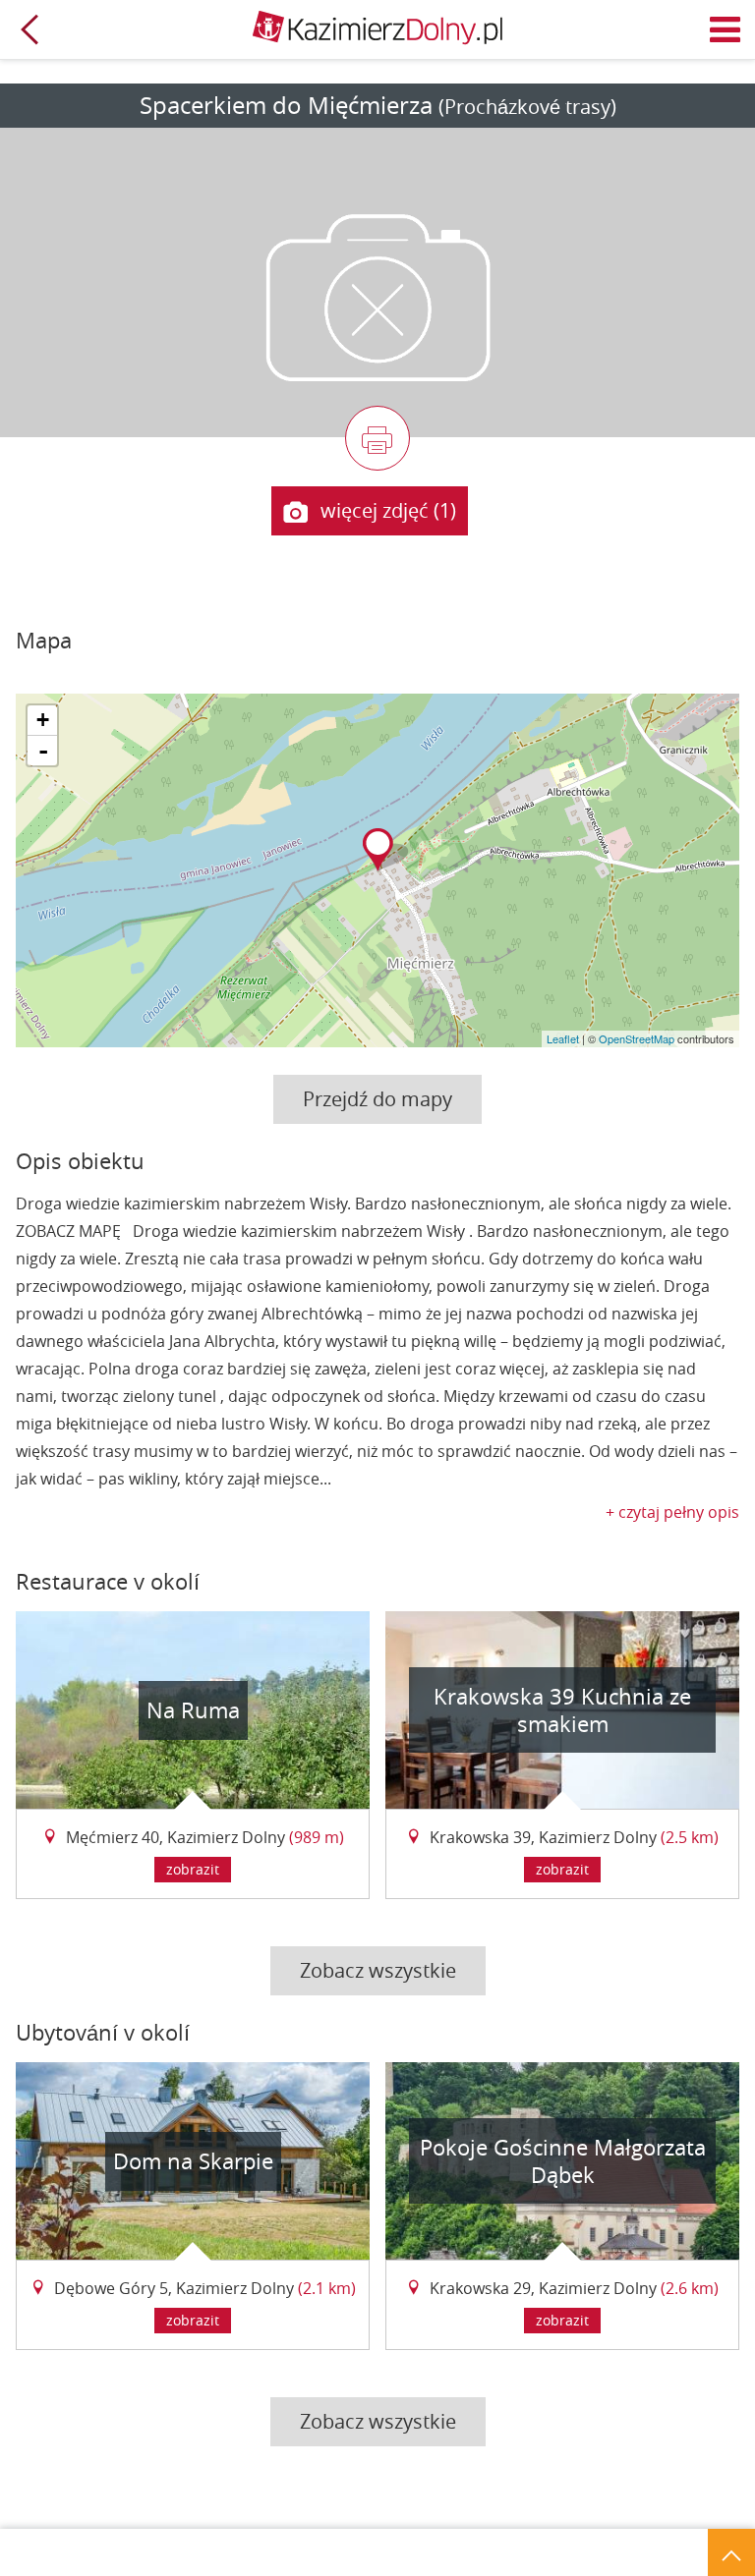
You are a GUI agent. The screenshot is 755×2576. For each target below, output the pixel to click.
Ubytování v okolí (103, 2032)
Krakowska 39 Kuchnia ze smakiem (562, 1710)
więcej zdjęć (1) (388, 510)
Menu (726, 29)
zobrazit (193, 1869)
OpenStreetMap (637, 1038)
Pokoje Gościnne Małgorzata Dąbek (563, 2161)
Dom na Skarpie (193, 2161)
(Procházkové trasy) (527, 107)
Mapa (44, 640)
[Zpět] (29, 29)
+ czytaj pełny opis (672, 1512)
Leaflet (563, 1038)
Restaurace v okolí (108, 1581)
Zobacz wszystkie (378, 1970)
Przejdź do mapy (377, 1099)
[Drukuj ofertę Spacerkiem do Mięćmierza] (377, 438)
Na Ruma (193, 1710)
